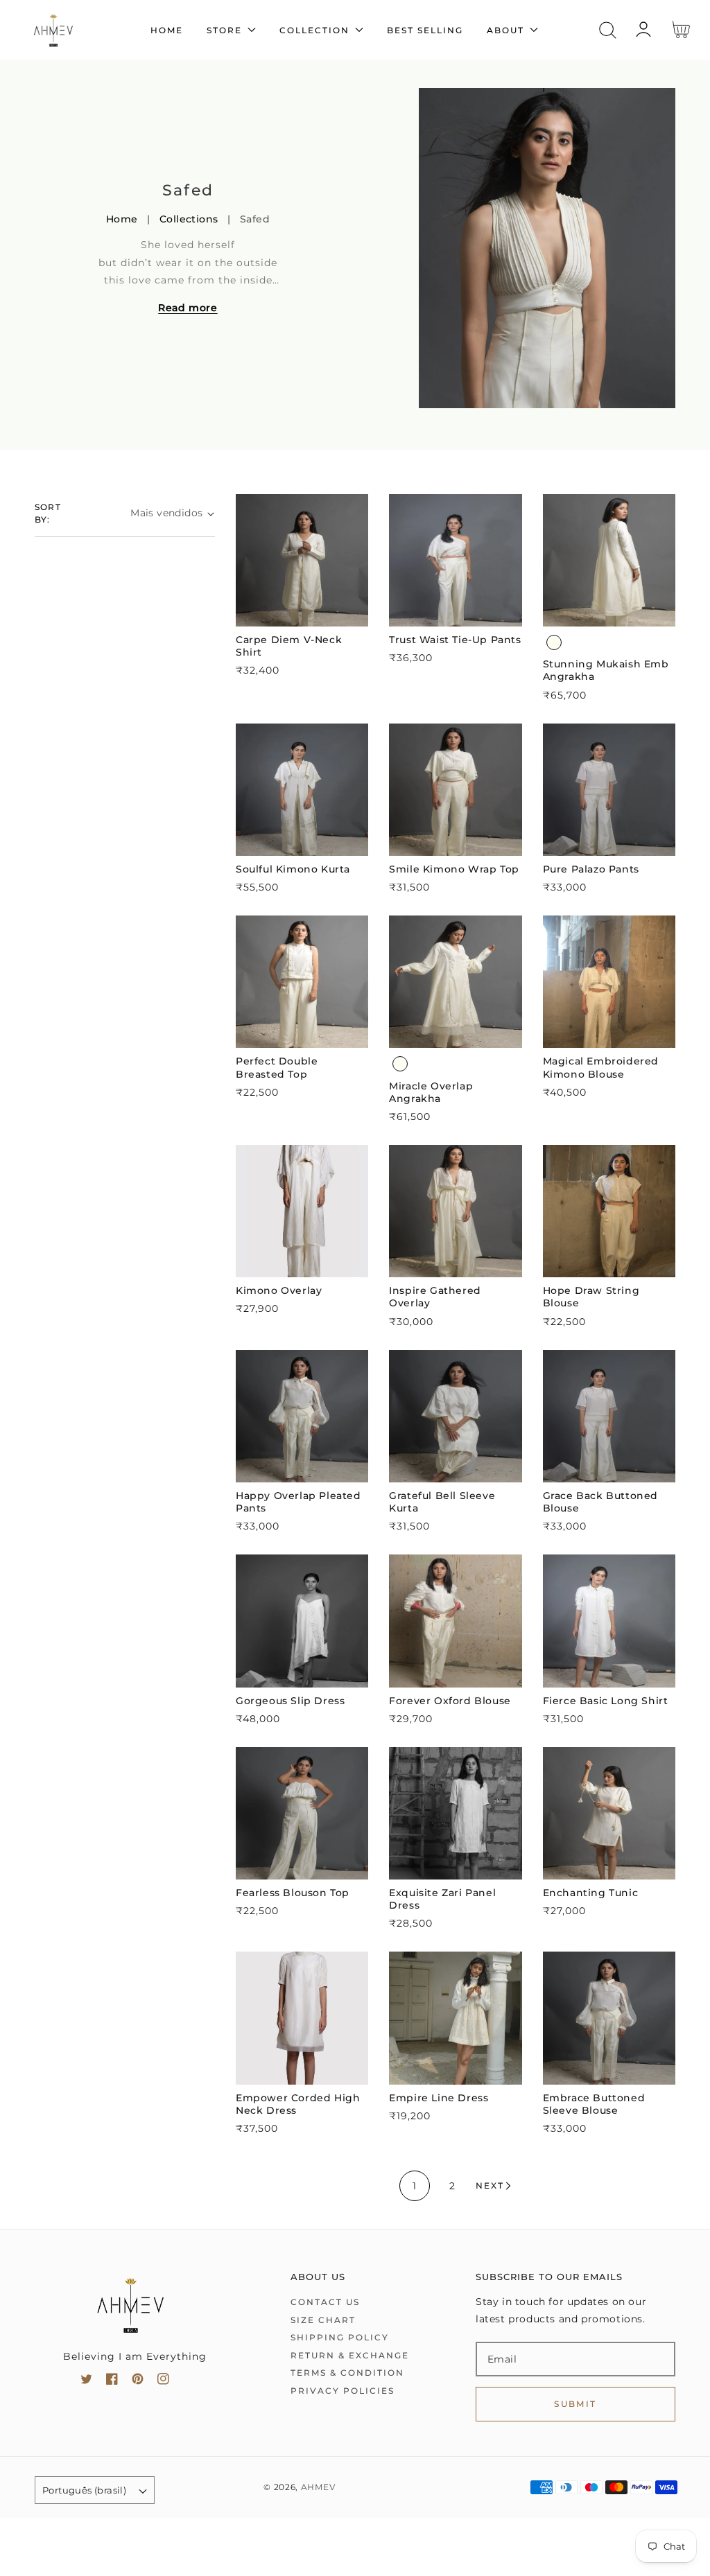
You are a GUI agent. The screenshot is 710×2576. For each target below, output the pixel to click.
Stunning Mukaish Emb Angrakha (606, 670)
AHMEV (318, 2487)
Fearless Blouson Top (293, 1893)
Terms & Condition (347, 2373)
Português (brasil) (84, 2490)
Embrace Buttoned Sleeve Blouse (594, 2104)
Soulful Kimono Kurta (293, 869)
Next (490, 2185)
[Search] (608, 30)
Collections (189, 219)
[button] (608, 30)
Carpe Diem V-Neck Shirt (289, 646)
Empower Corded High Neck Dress (298, 2104)
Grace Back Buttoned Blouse (600, 1502)
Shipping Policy (340, 2337)
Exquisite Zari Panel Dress (442, 1899)
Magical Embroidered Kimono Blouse (601, 1067)
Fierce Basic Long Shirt (606, 1701)
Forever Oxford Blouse (450, 1701)
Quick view (302, 612)
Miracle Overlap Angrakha (431, 1092)
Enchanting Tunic (591, 1893)
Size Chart (323, 2320)
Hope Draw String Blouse (591, 1297)
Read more (188, 308)
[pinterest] (138, 2382)
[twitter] (86, 2382)
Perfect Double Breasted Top (277, 1067)
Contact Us (325, 2302)
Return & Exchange (350, 2355)
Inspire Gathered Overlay (435, 1297)
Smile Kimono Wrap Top (454, 869)
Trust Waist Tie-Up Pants (455, 640)
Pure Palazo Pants (591, 869)
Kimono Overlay (279, 1290)
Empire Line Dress (439, 2098)
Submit (575, 2404)
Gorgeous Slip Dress (290, 1701)
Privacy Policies (343, 2391)
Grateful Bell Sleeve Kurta (442, 1502)
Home (122, 219)
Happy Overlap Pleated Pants (298, 1502)
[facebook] (112, 2382)
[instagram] (163, 2382)
